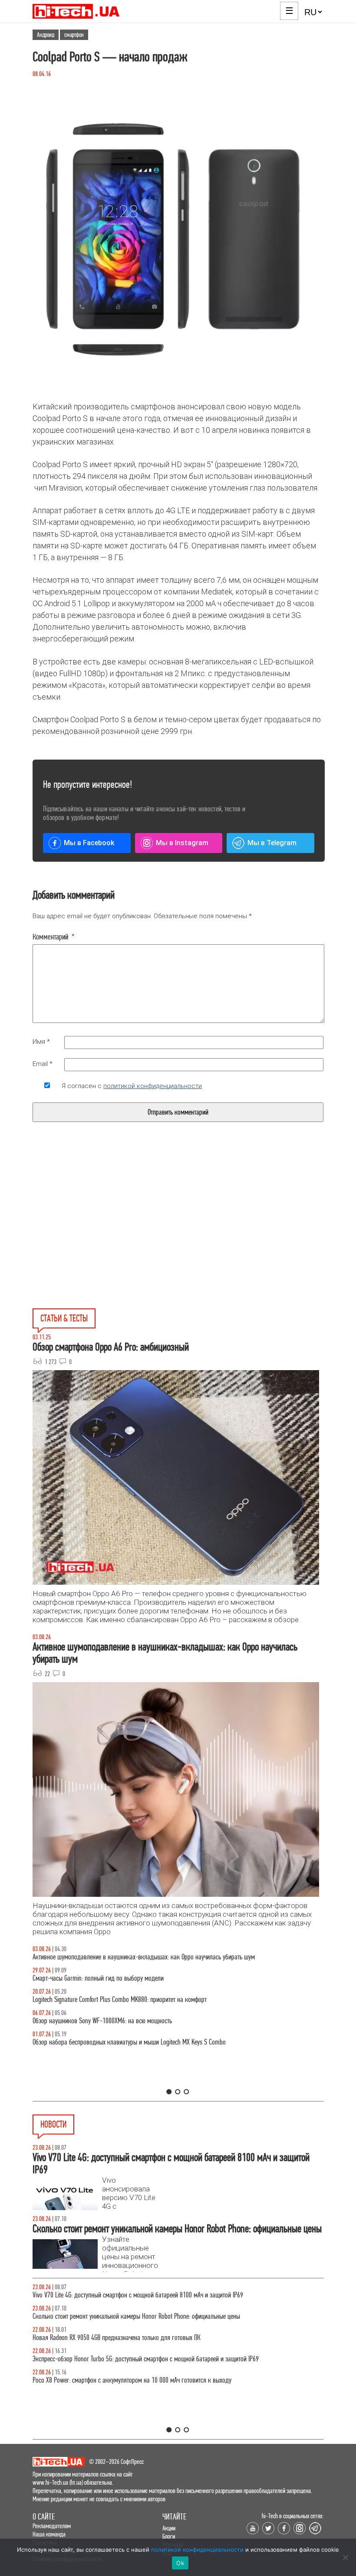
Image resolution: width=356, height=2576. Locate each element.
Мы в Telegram (272, 843)
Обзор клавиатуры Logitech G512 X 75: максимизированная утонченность (125, 1978)
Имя (41, 1042)
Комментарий (54, 937)
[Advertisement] (112, 1235)
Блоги (169, 2536)
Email (43, 1064)
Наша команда (49, 2534)
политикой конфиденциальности (153, 1086)
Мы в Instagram (182, 843)
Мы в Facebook (89, 843)
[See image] (178, 240)
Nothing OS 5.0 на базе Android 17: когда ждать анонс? (102, 2359)
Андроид (46, 35)
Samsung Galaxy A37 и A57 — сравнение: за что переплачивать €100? (122, 2021)
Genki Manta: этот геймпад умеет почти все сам (92, 2295)
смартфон (74, 35)
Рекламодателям (52, 2526)
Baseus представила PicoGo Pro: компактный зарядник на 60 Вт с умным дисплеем (138, 2316)
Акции (169, 2528)
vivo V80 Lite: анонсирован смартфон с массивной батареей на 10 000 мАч (127, 2338)
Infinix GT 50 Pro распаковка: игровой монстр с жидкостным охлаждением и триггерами (145, 2000)
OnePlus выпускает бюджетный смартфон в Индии (96, 2380)
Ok (180, 2563)
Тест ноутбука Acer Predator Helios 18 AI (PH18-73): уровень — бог (117, 2042)
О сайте (44, 2517)
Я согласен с (132, 1086)
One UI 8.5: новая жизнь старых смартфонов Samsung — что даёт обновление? (133, 1957)
